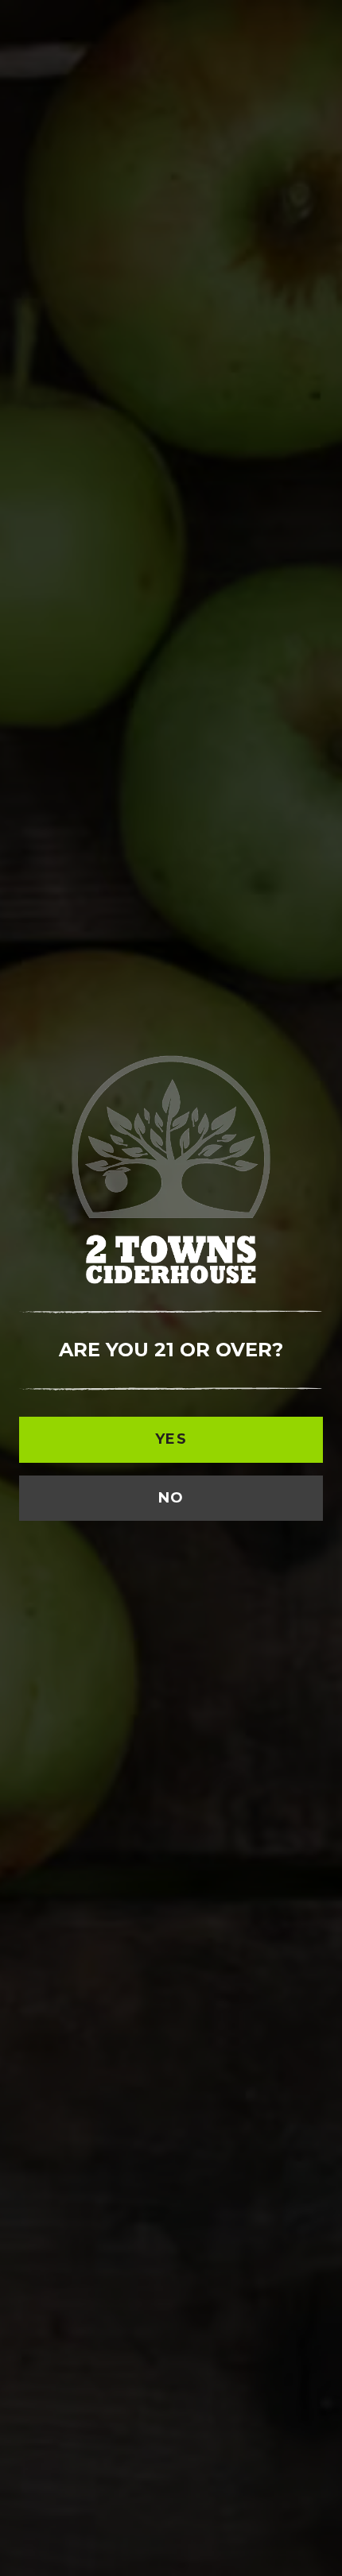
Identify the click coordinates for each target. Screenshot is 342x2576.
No (171, 1498)
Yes (171, 1439)
